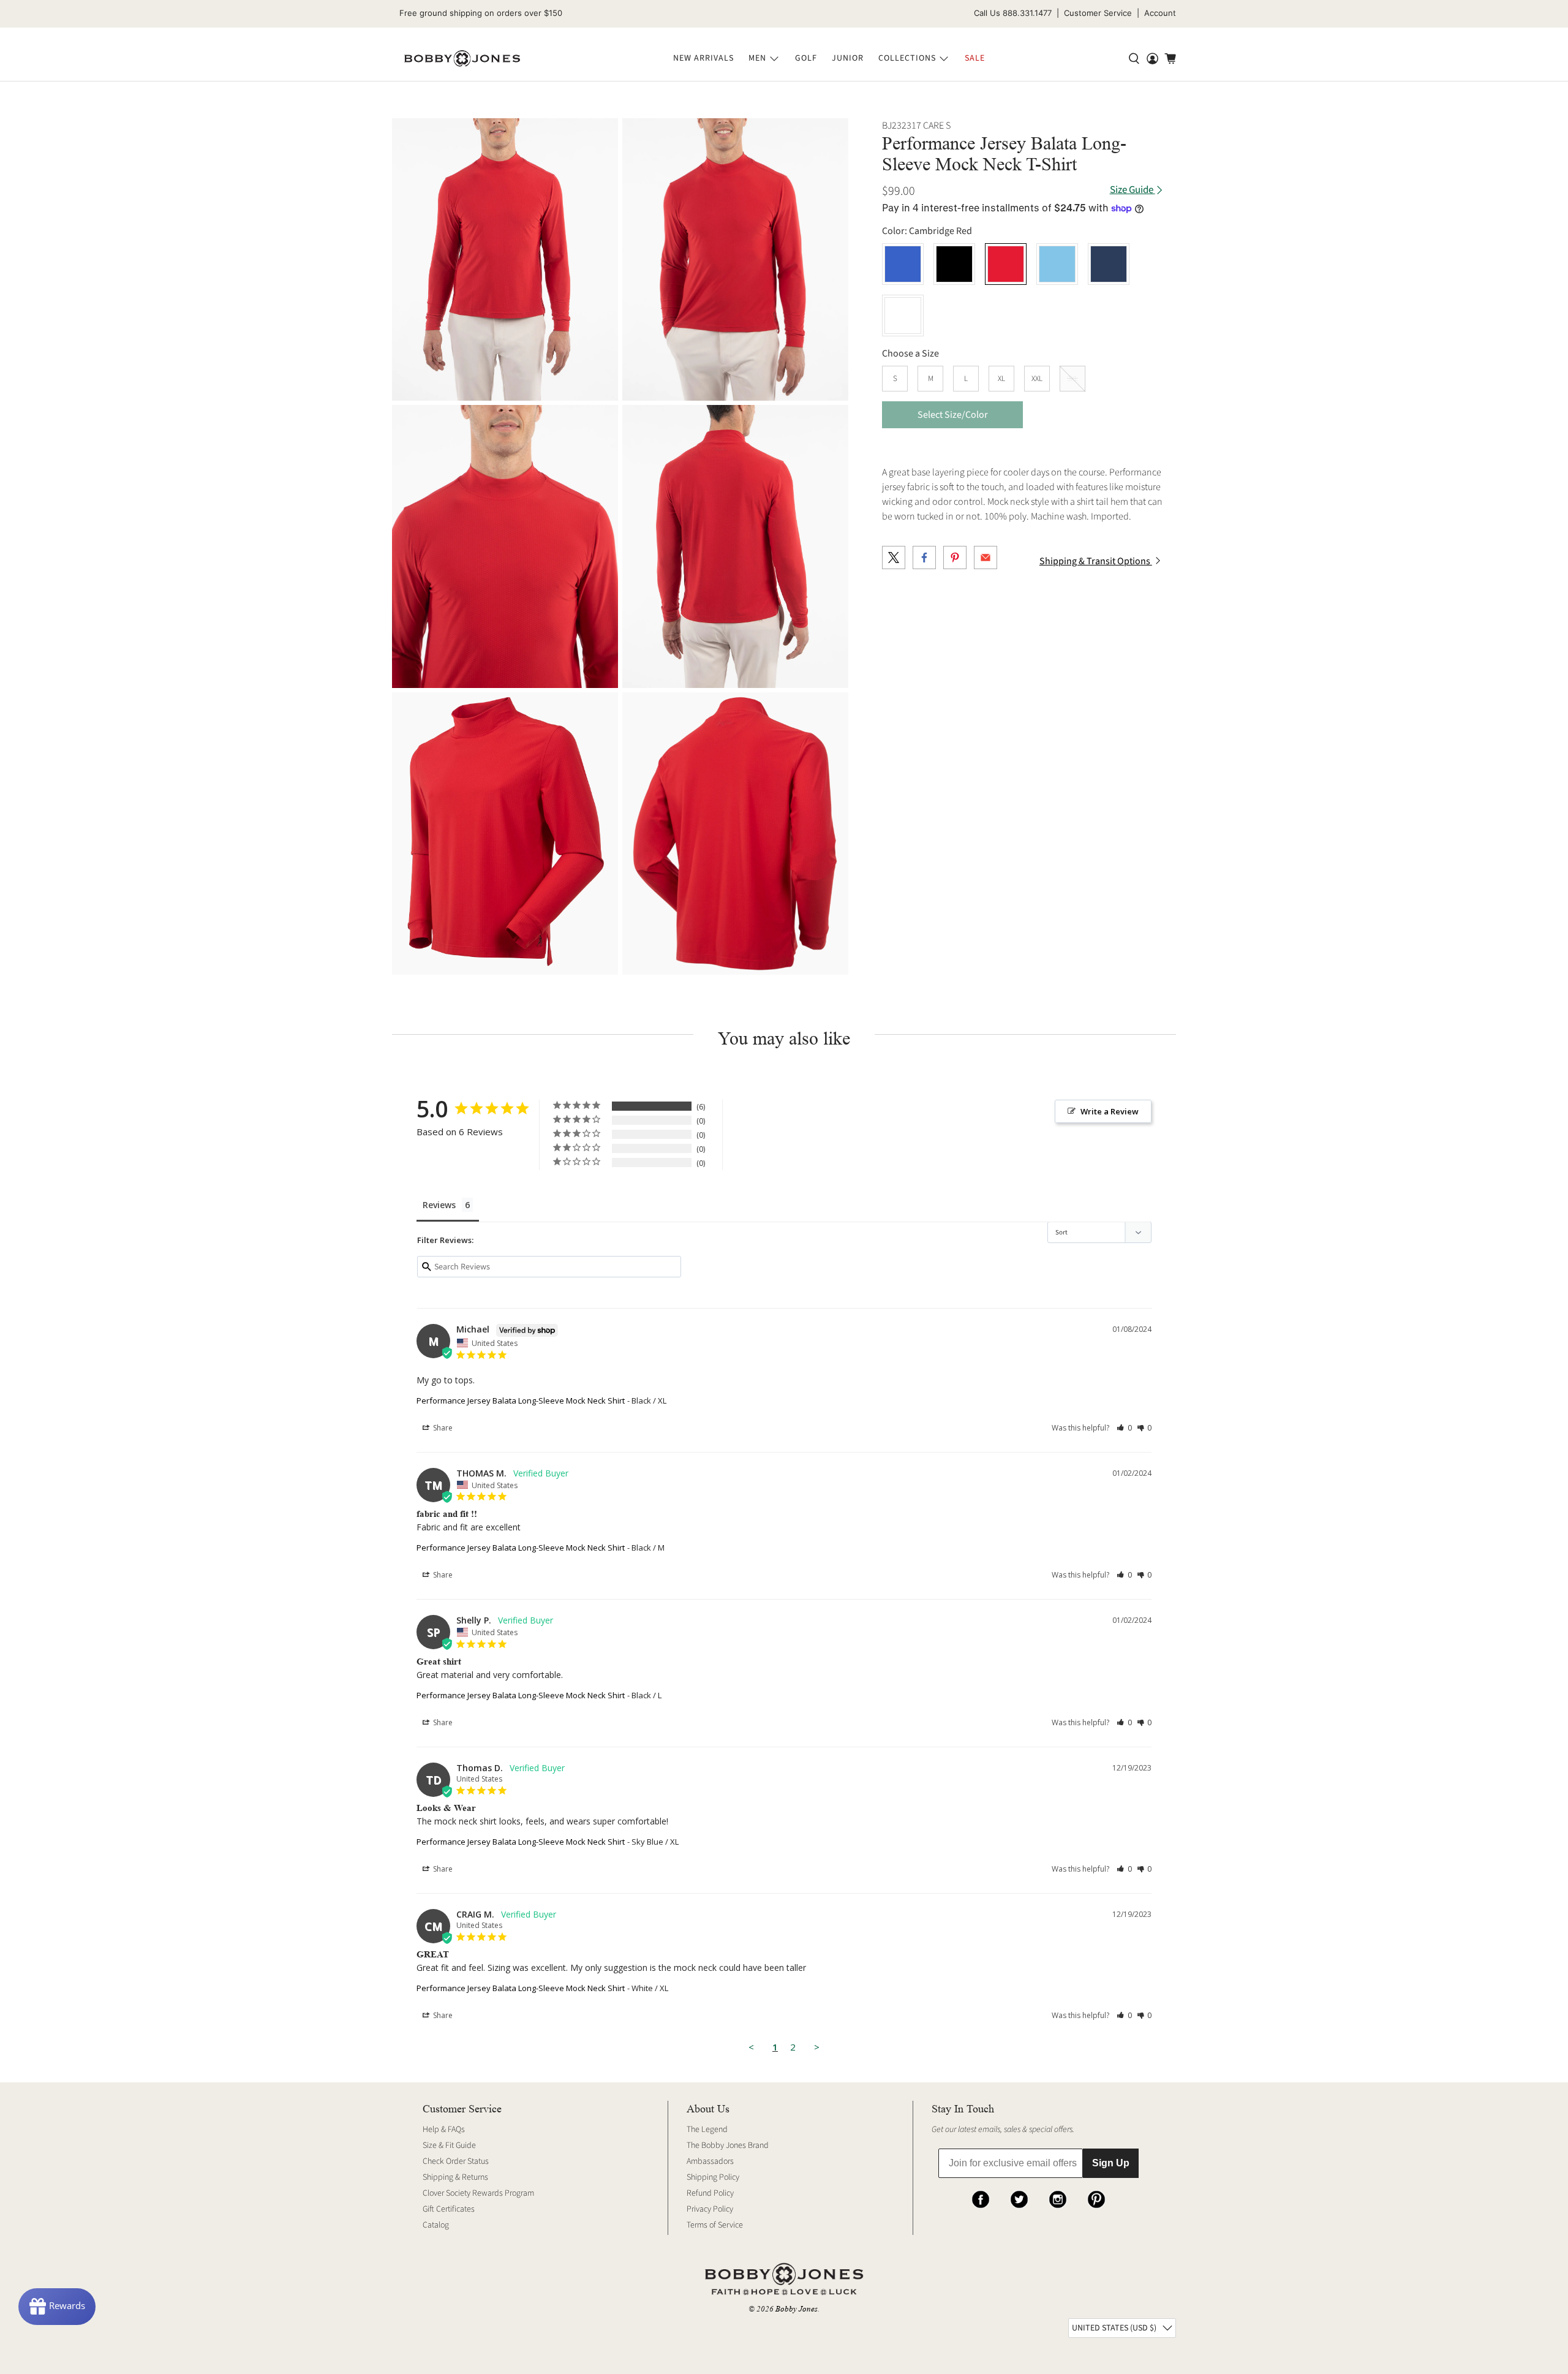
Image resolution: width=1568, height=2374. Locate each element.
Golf (806, 58)
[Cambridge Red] (1006, 264)
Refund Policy (710, 2193)
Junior (848, 58)
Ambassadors (710, 2161)
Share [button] (442, 1428)
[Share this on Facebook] (924, 558)
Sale (975, 58)
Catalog (436, 2225)
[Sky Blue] (1057, 264)
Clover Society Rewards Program (478, 2193)
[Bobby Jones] (462, 59)
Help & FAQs (444, 2130)
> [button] (817, 2047)
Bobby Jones (797, 2309)
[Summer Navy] (1109, 264)
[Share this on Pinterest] (955, 558)
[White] (903, 316)
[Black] (954, 264)
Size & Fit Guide (449, 2145)
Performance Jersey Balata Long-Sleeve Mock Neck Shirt (521, 1401)
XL (1001, 379)
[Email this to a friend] (986, 558)
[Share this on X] (894, 558)
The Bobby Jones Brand (728, 2145)
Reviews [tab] (439, 1205)
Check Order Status (456, 2161)
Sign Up (1111, 2163)
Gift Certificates (449, 2209)
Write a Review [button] (1110, 1111)
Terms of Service (715, 2225)
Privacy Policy (710, 2209)
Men (757, 58)
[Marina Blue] (903, 264)
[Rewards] (57, 2307)
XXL (1037, 379)
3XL (1072, 379)
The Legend (707, 2130)
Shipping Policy (713, 2177)
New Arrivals (703, 58)
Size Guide (1133, 190)
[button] (1124, 1428)
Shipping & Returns (455, 2177)
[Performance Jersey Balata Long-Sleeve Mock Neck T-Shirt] (505, 259)
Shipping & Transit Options (1096, 561)
